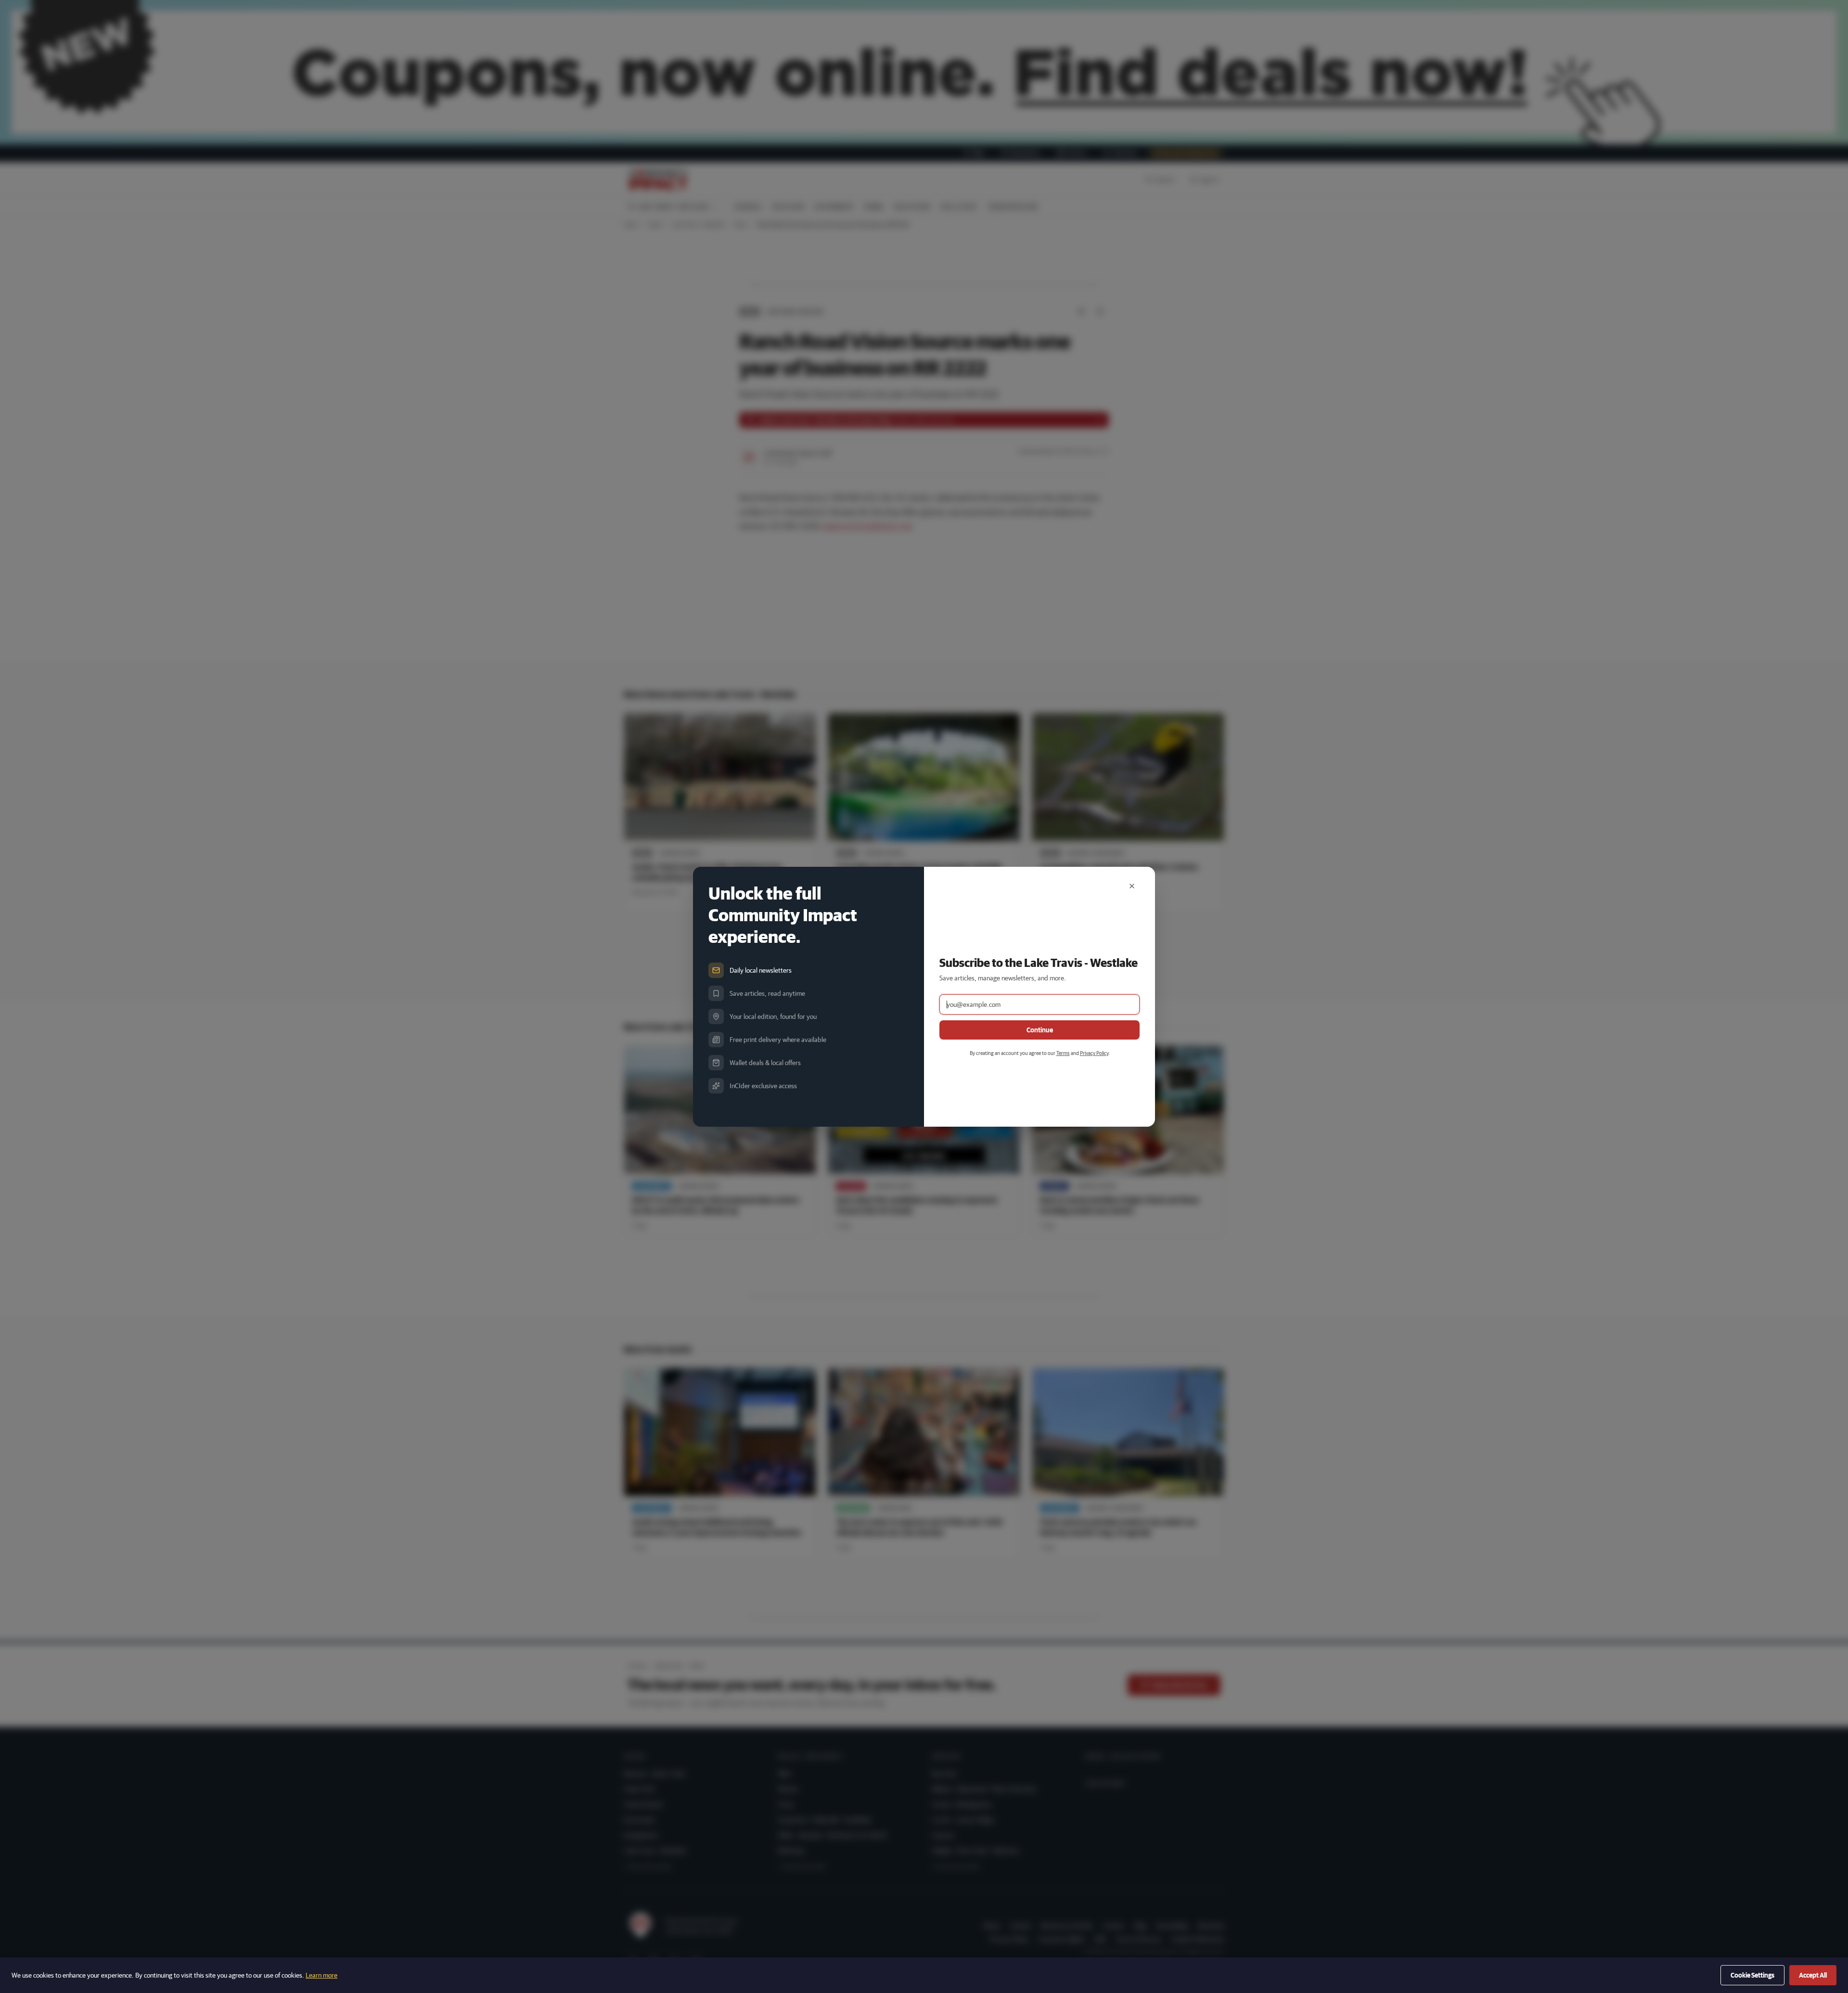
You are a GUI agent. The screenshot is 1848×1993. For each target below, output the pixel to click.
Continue (1040, 1030)
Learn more (321, 1975)
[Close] (1132, 886)
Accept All (1813, 1975)
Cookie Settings (1752, 1975)
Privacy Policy (1094, 1053)
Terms (1063, 1053)
